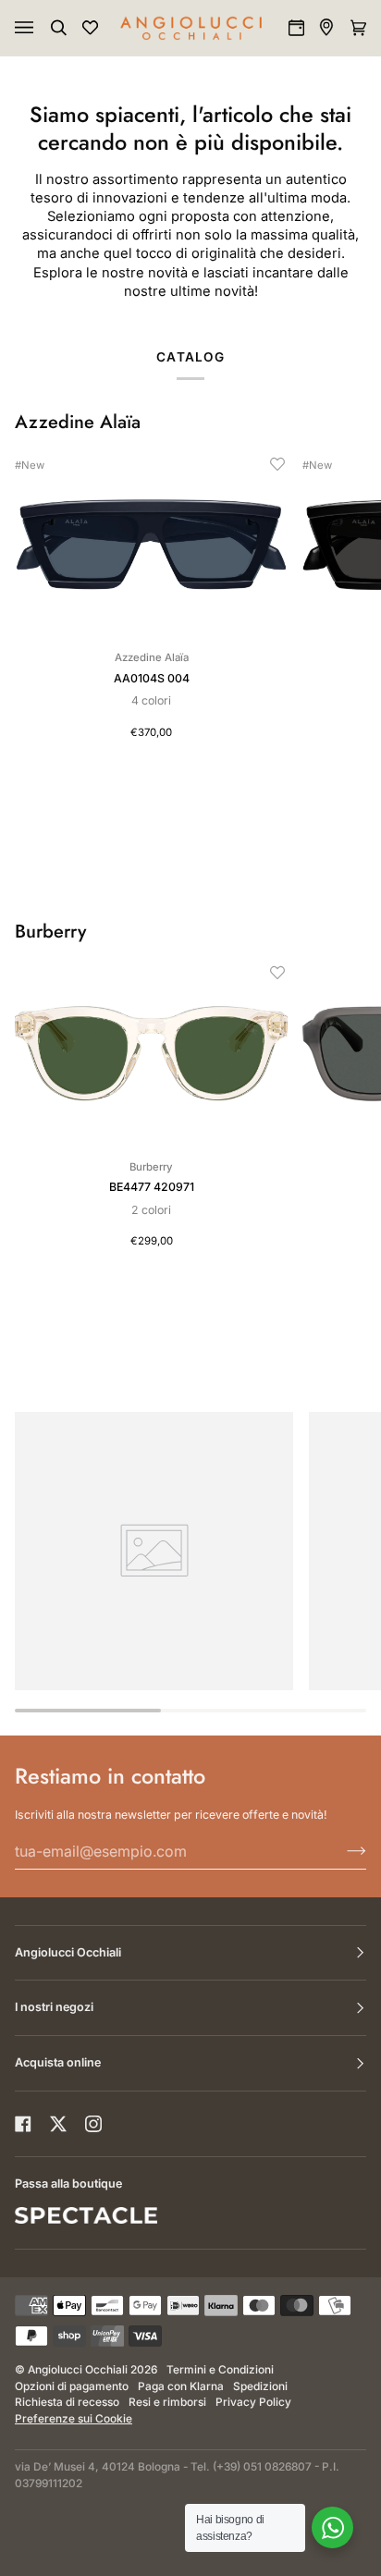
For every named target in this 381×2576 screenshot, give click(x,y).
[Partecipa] (342, 1851)
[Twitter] (58, 2124)
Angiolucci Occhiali (78, 2370)
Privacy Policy (253, 2402)
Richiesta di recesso (67, 2402)
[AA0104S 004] (151, 545)
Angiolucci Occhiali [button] (68, 1952)
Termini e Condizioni (220, 2370)
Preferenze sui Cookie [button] (74, 2419)
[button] (277, 464)
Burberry (50, 932)
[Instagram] (93, 2124)
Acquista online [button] (58, 2062)
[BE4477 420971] (151, 1054)
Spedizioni (260, 2386)
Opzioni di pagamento (72, 2386)
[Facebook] (23, 2124)
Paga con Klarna (181, 2386)
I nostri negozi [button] (54, 2007)
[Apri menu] (43, 28)
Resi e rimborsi (167, 2402)
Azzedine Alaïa (78, 423)
